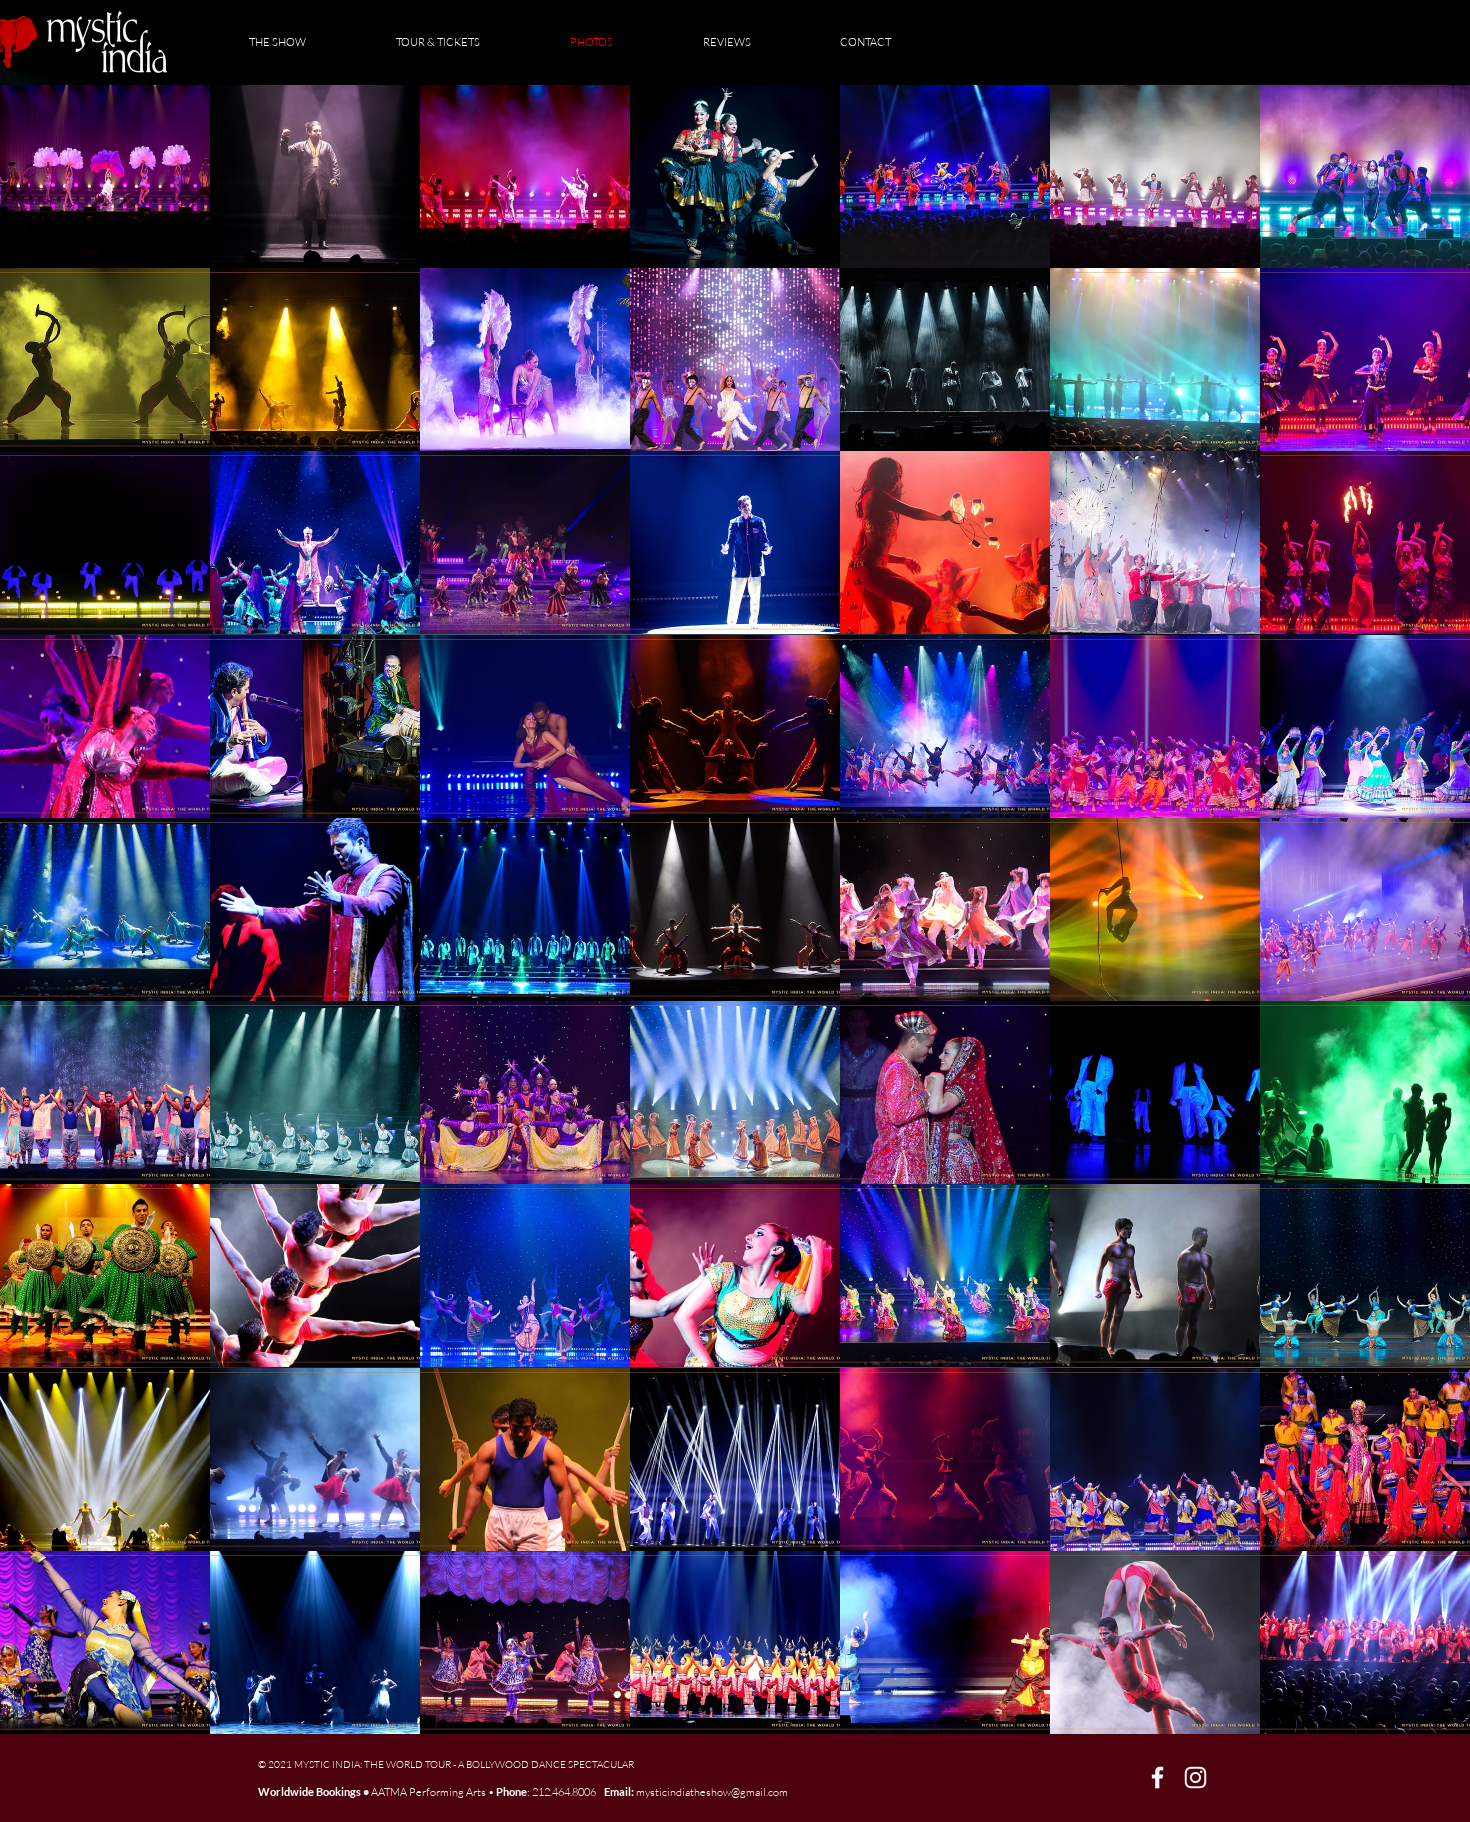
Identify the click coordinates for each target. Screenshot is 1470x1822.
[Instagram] (1195, 1777)
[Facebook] (1157, 1777)
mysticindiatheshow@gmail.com (712, 1792)
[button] (105, 176)
